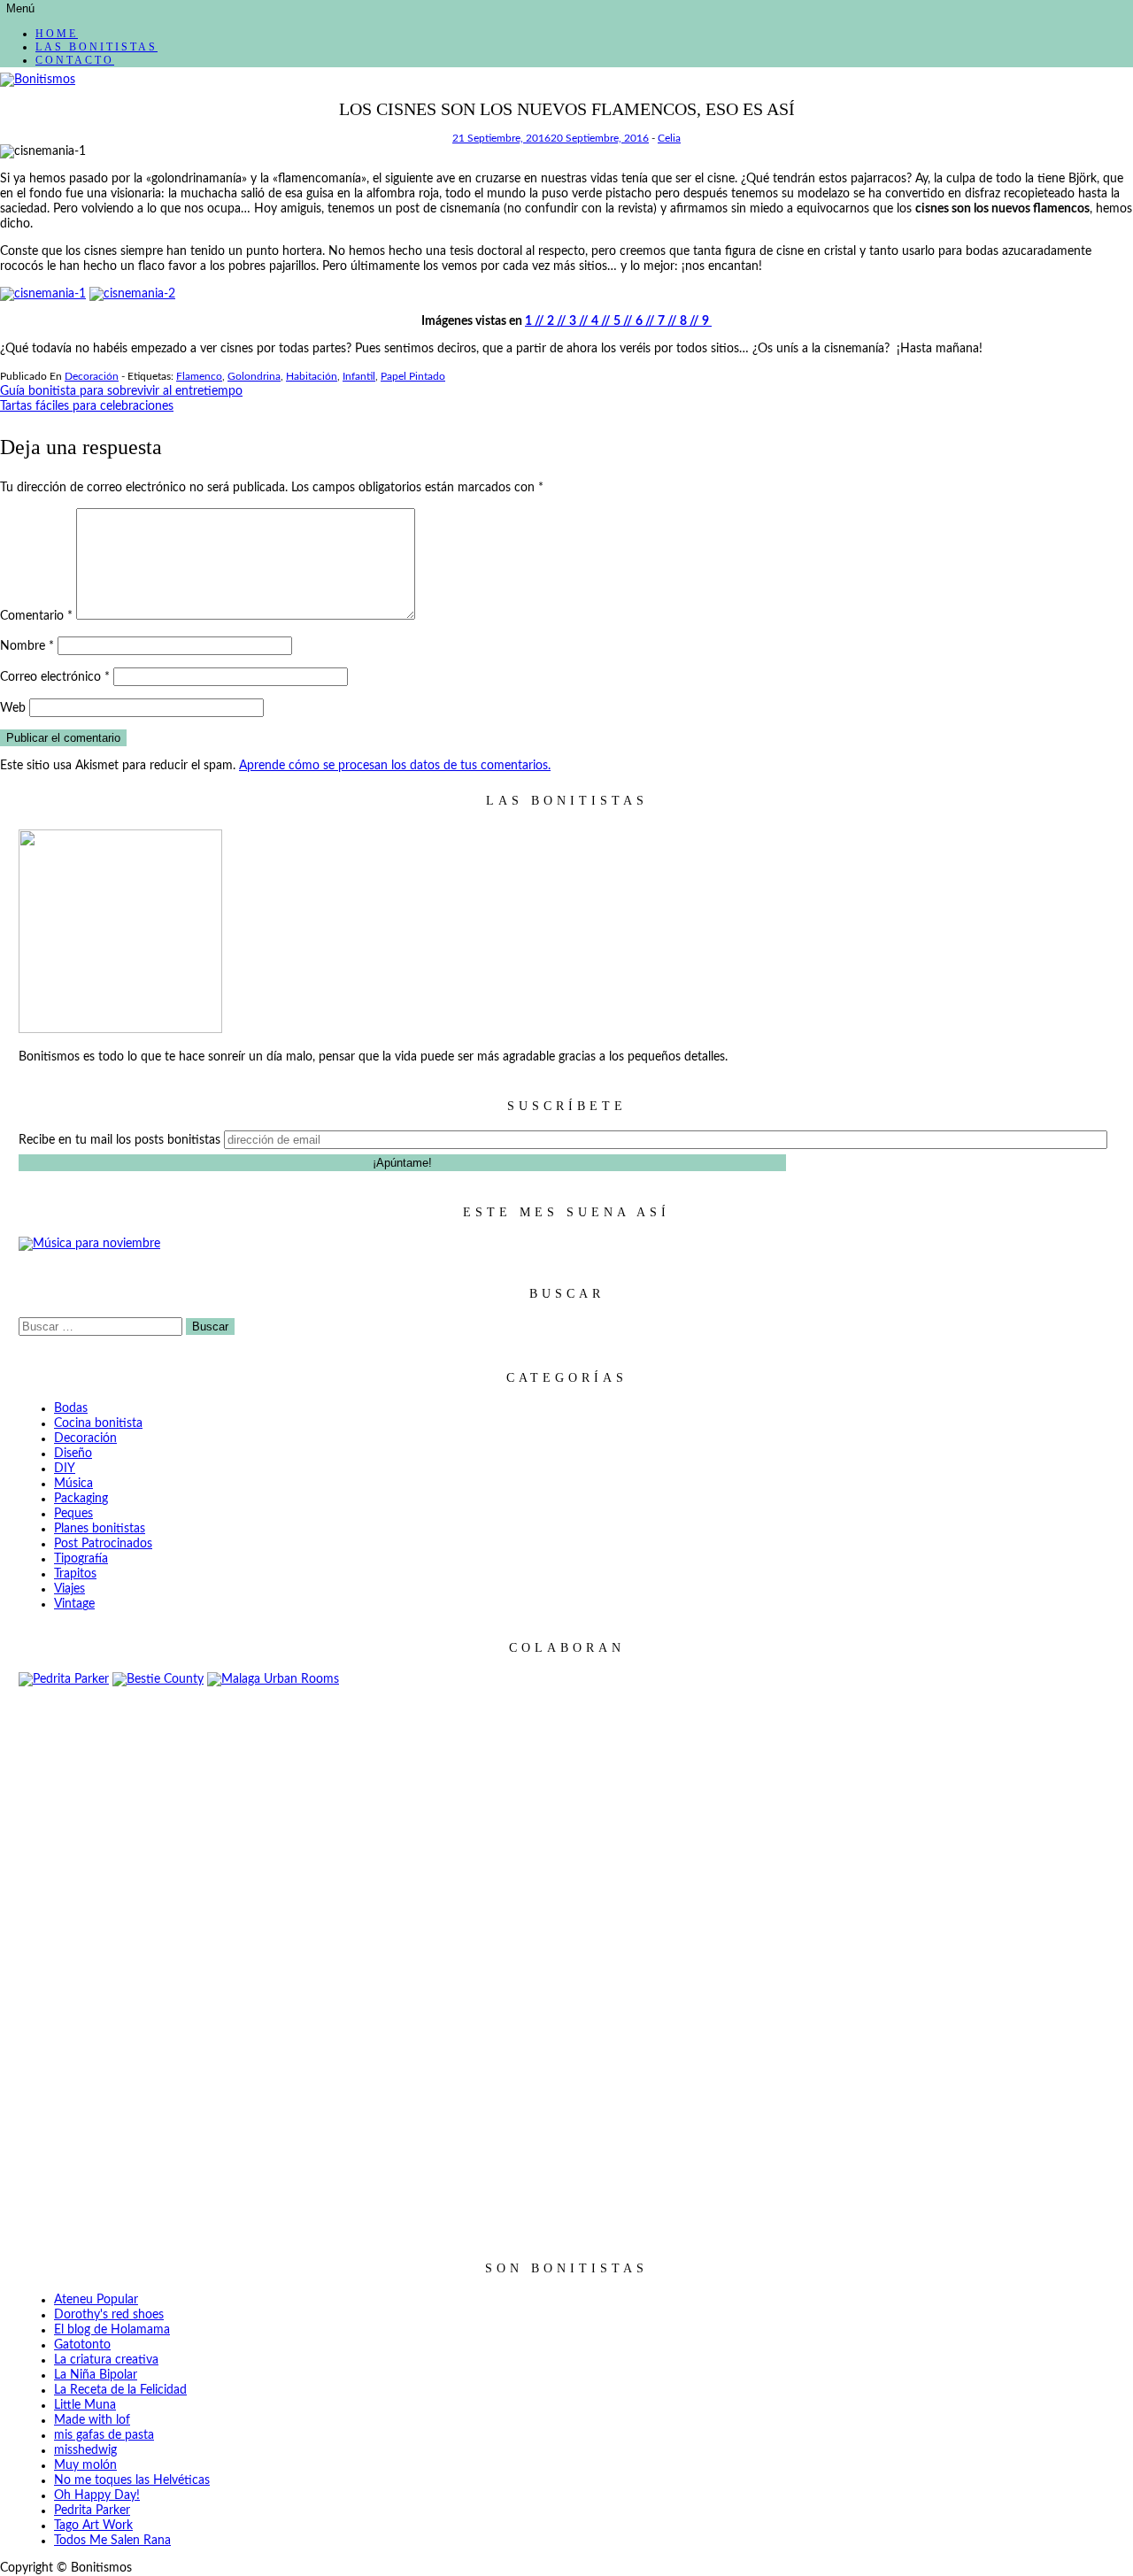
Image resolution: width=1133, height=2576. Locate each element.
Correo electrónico (55, 677)
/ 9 (702, 321)
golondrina (254, 376)
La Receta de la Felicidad (120, 2390)
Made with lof (92, 2420)
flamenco (199, 376)
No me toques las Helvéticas (132, 2480)
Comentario (36, 616)
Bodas (71, 1408)
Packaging (81, 1499)
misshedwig (85, 2450)
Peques (73, 1514)
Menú (20, 8)
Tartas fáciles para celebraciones (87, 406)
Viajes (69, 1589)
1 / (532, 321)
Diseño (73, 1454)
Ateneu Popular (96, 2300)
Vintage (74, 1604)
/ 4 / (593, 321)
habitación (312, 376)
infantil (359, 376)
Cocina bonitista (98, 1423)
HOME (57, 34)
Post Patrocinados (103, 1544)
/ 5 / (616, 321)
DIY (65, 1469)
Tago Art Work (93, 2526)
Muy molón (85, 2465)
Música (73, 1484)
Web (13, 708)
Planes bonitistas (100, 1529)
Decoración (92, 376)
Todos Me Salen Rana (112, 2541)
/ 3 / (571, 321)
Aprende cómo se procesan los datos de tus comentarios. (395, 766)
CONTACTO (75, 60)
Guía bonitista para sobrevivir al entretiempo (121, 391)
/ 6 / (638, 321)
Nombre (27, 646)
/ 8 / (682, 321)
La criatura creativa (106, 2360)
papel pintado (413, 376)
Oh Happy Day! (97, 2495)
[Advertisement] (566, 1959)
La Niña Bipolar (96, 2375)
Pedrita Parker (92, 2510)
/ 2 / (549, 321)
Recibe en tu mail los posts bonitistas (119, 1140)
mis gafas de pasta (104, 2435)
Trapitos (75, 1574)
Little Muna (85, 2405)
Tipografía (81, 1559)
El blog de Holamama (112, 2330)
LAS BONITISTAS (96, 47)
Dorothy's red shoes (109, 2315)
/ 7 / (660, 321)
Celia (669, 138)
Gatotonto (82, 2345)
